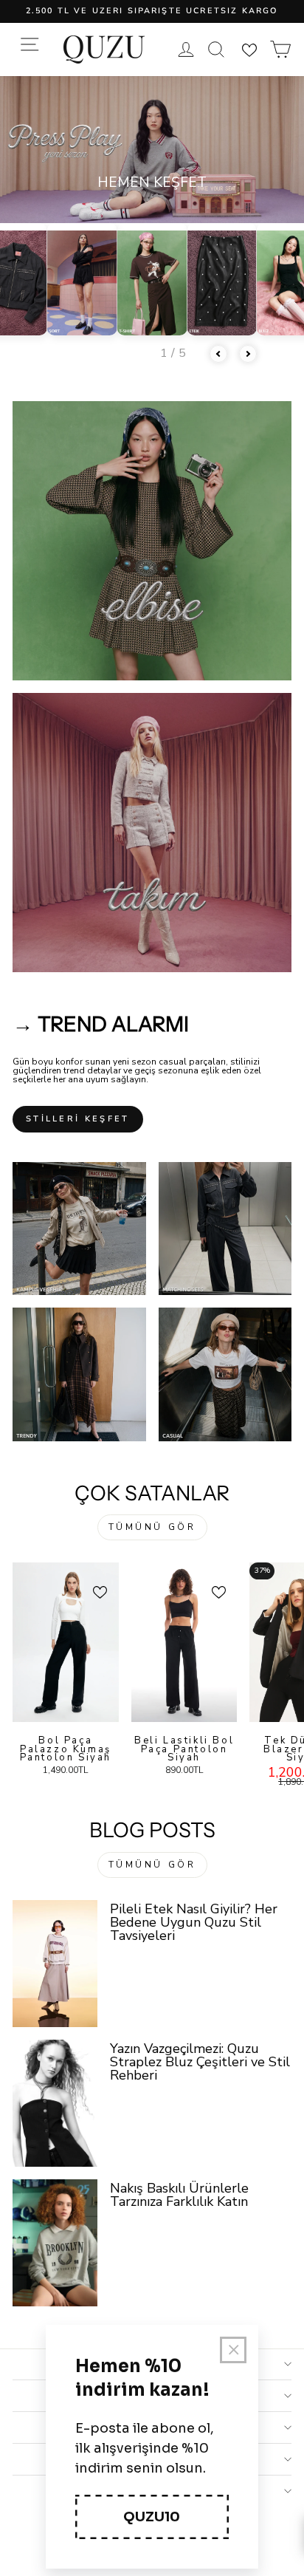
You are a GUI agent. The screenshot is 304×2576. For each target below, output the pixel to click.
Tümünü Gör (152, 1527)
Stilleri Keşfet (78, 1119)
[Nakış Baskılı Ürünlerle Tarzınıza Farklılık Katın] (55, 2243)
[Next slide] (248, 354)
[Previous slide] (218, 354)
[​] (152, 541)
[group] (82, 279)
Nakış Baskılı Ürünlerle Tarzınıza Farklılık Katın (179, 2195)
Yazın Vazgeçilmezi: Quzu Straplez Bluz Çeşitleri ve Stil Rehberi (200, 2062)
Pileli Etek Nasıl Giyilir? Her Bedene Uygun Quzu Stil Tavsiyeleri (194, 1922)
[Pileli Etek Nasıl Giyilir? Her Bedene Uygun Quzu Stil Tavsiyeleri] (55, 1964)
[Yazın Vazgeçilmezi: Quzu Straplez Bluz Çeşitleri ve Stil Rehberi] (55, 2103)
